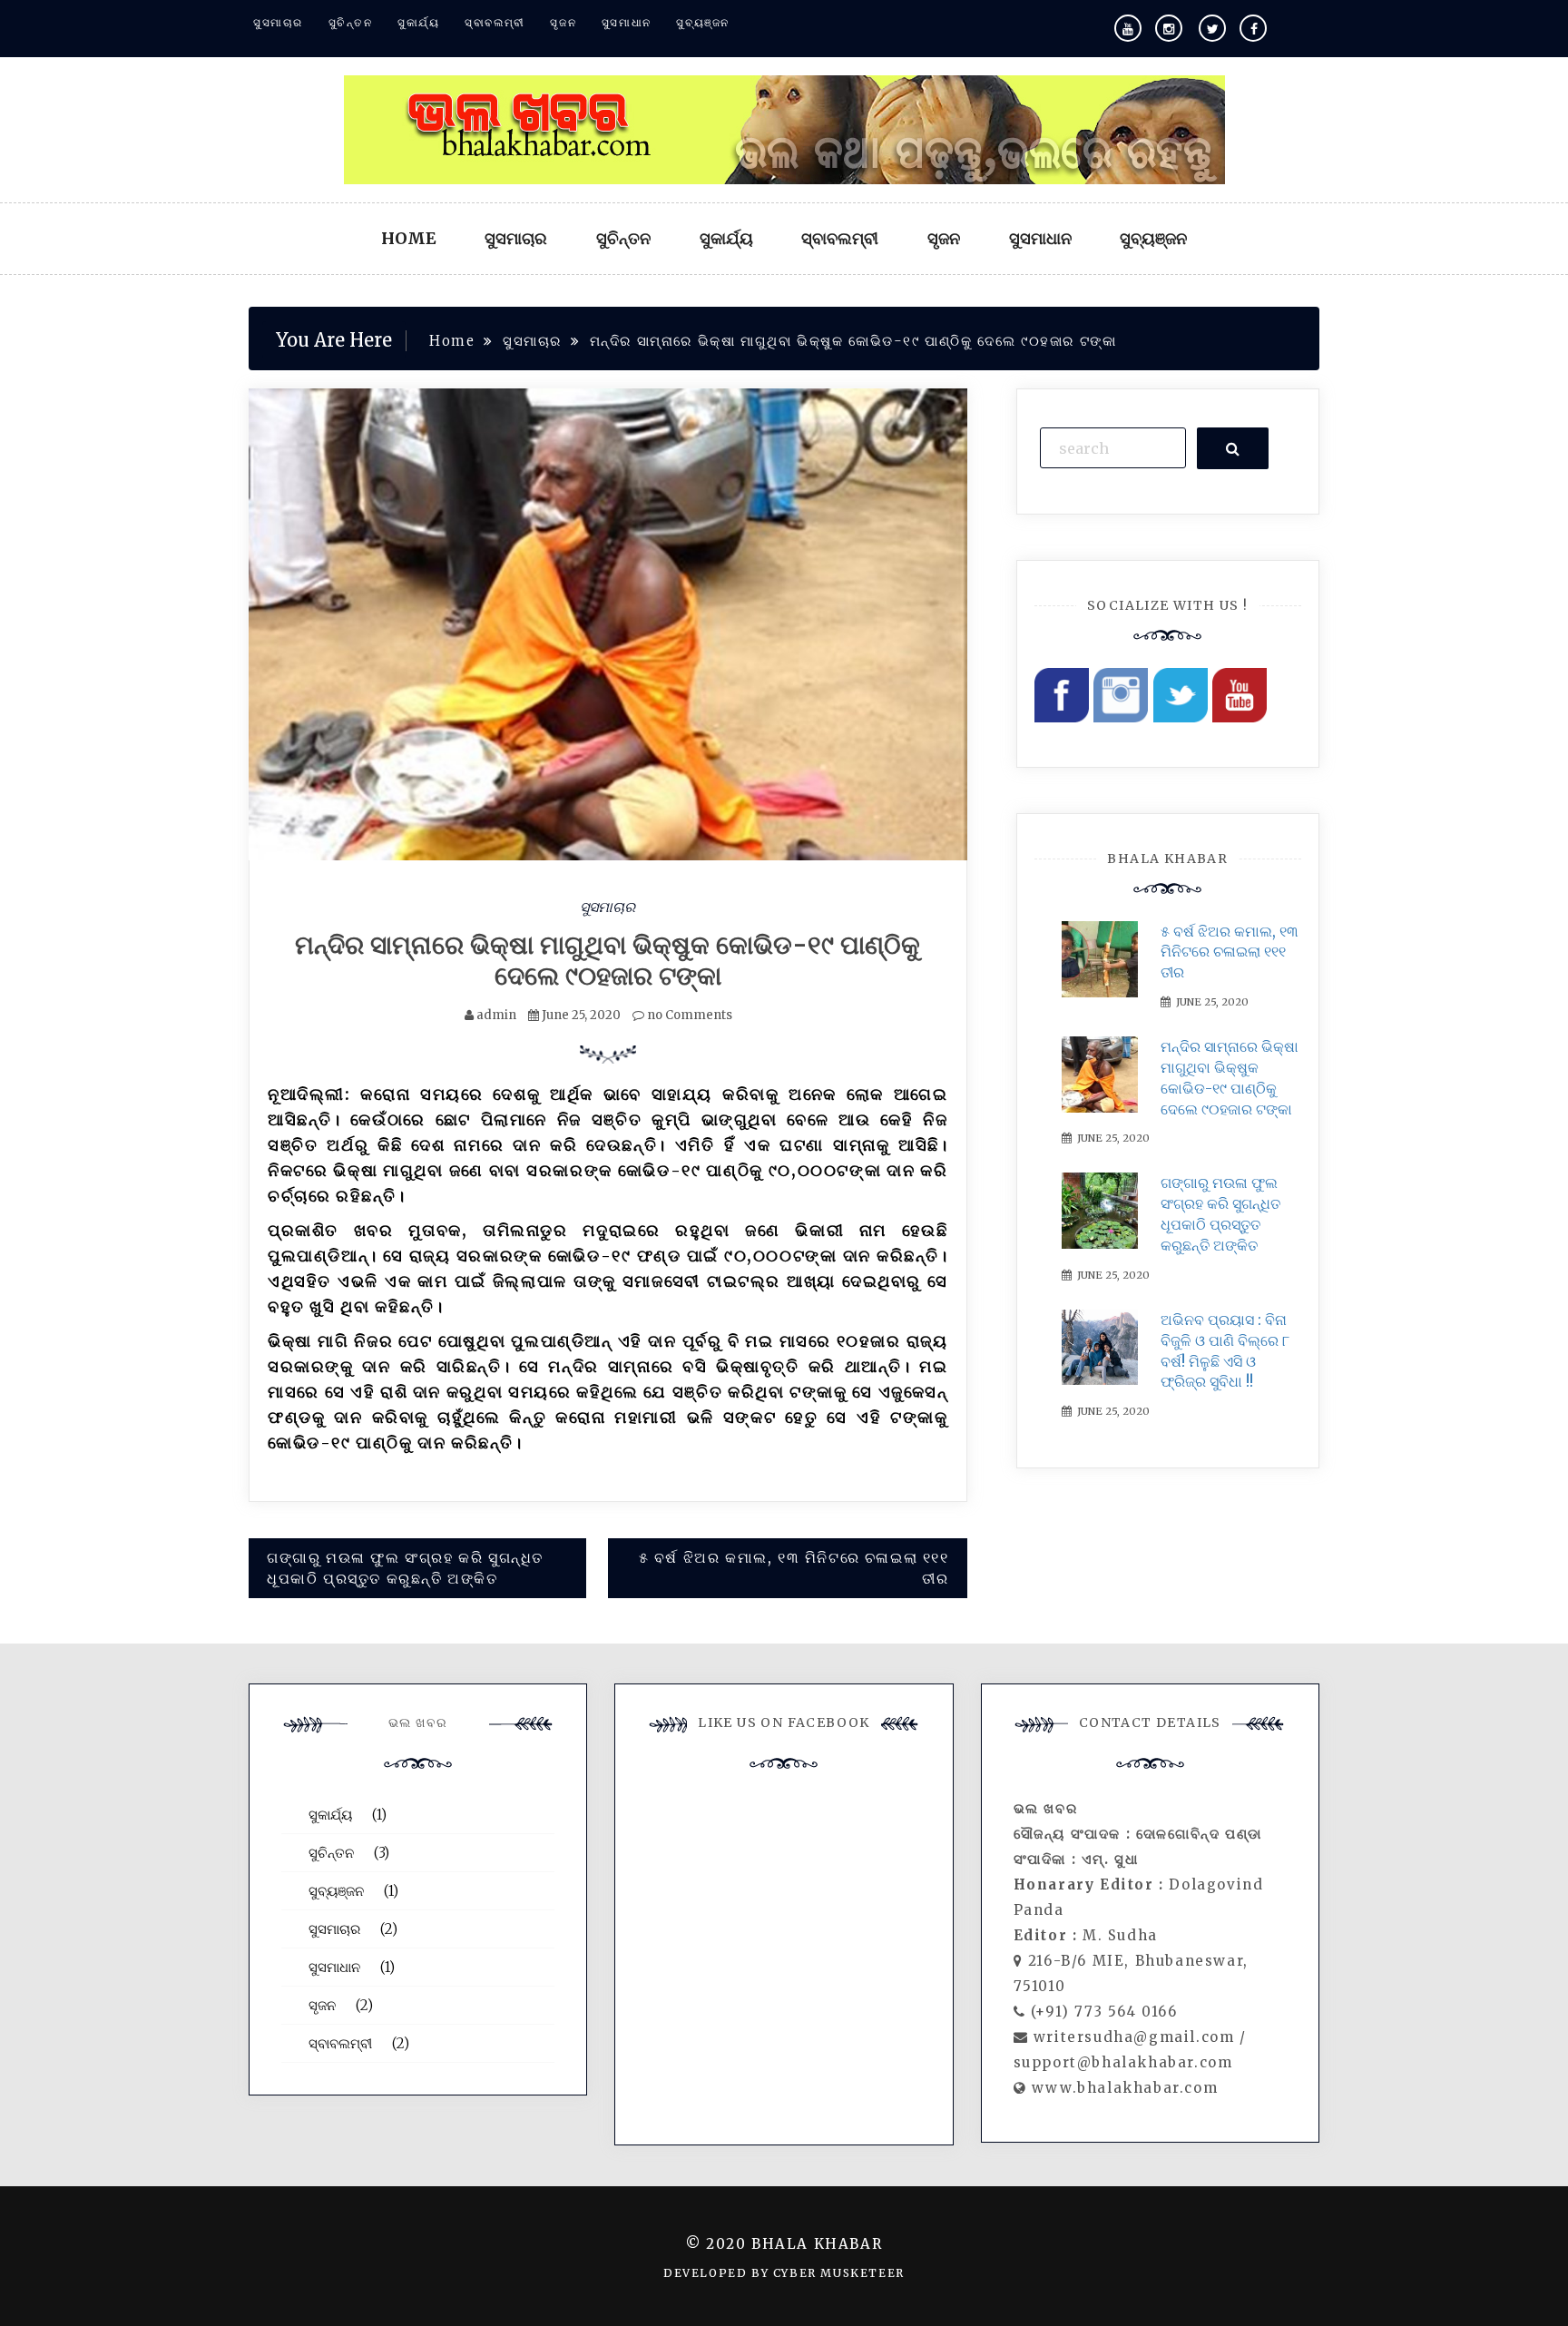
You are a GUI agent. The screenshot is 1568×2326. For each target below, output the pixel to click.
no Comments (688, 1015)
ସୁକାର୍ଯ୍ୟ (418, 22)
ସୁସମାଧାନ (627, 22)
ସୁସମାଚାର (278, 22)
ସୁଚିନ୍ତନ (351, 22)
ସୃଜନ (563, 22)
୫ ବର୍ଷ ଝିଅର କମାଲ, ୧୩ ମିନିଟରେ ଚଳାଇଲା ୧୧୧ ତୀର (794, 1568)
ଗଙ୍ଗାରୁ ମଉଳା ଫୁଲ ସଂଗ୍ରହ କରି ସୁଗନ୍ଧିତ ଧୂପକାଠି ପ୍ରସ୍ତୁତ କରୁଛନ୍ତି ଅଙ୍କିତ (405, 1568)
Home (409, 238)
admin (496, 1015)
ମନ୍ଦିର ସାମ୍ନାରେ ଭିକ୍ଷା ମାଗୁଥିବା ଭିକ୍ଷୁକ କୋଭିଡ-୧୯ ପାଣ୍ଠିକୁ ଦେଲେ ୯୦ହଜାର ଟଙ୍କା (608, 960)
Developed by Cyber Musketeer (784, 2273)
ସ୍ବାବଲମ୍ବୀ (495, 22)
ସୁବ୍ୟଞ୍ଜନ (703, 22)
